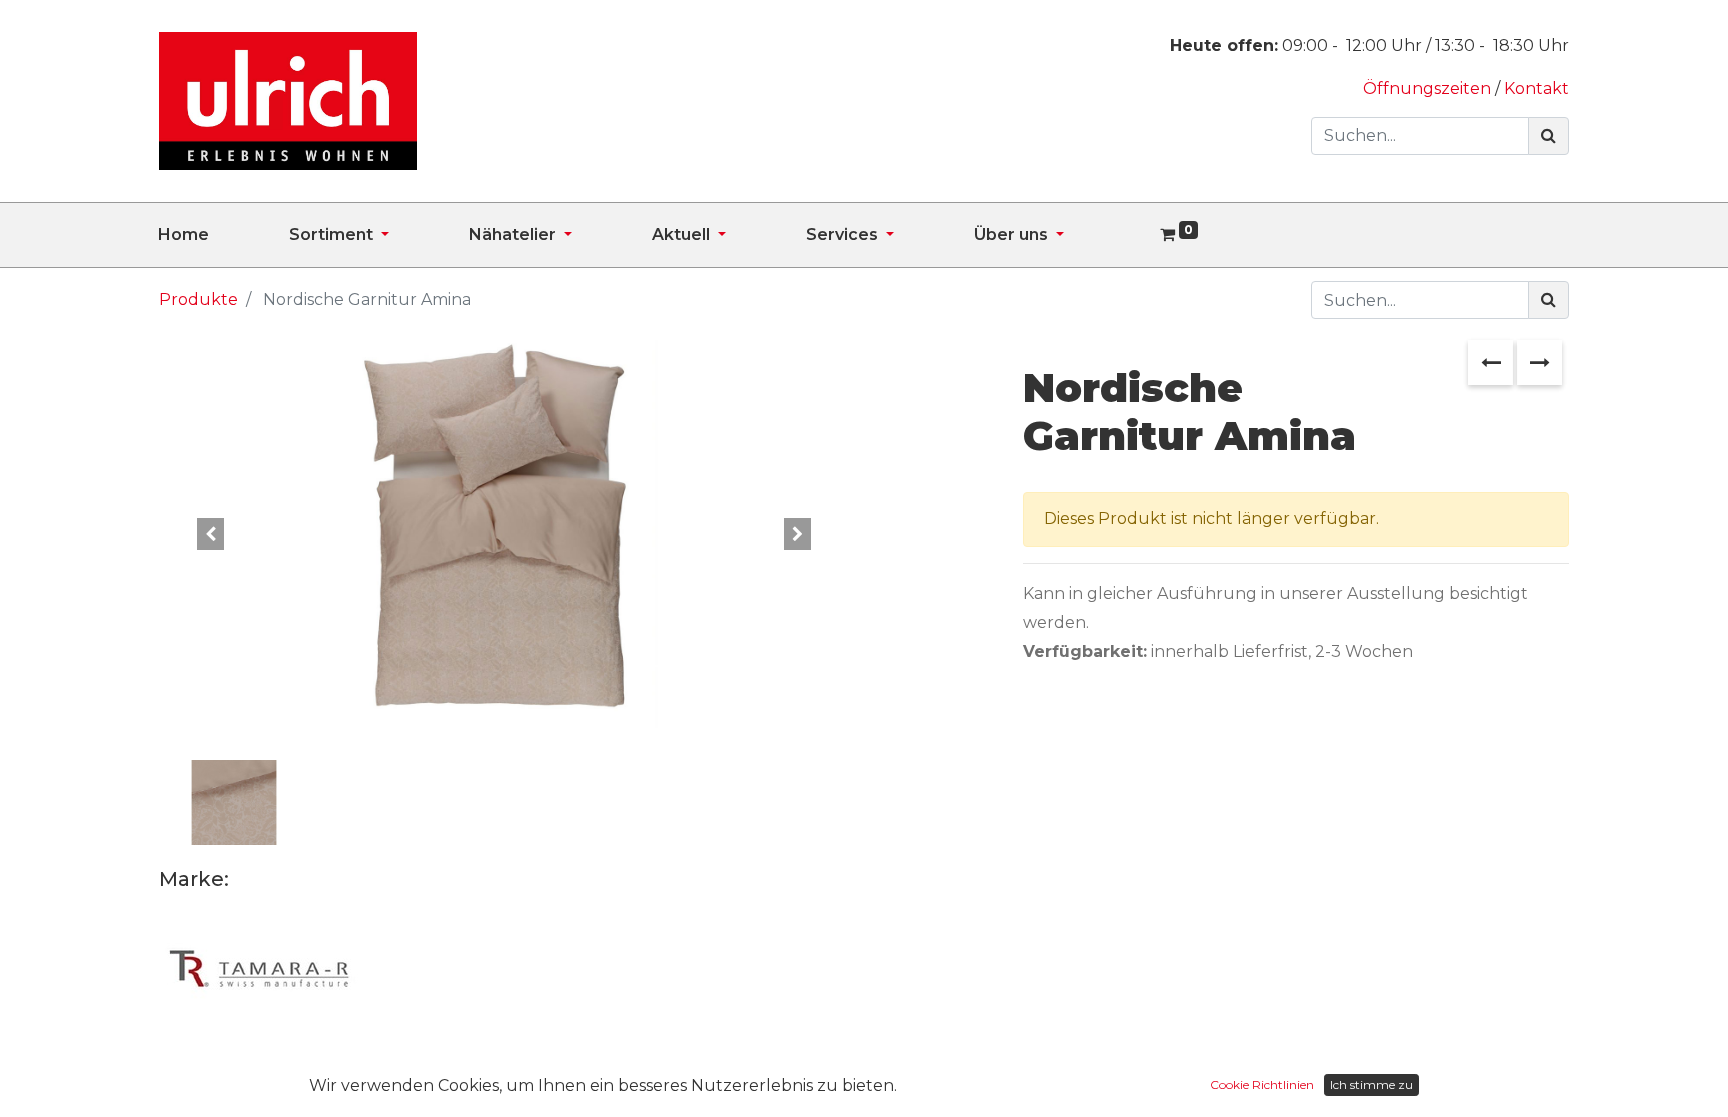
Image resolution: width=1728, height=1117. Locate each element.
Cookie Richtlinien (1262, 1084)
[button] (211, 535)
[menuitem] (223, 235)
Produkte (198, 299)
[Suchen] (1548, 136)
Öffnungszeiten (1429, 88)
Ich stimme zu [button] (1371, 1084)
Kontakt (1536, 88)
